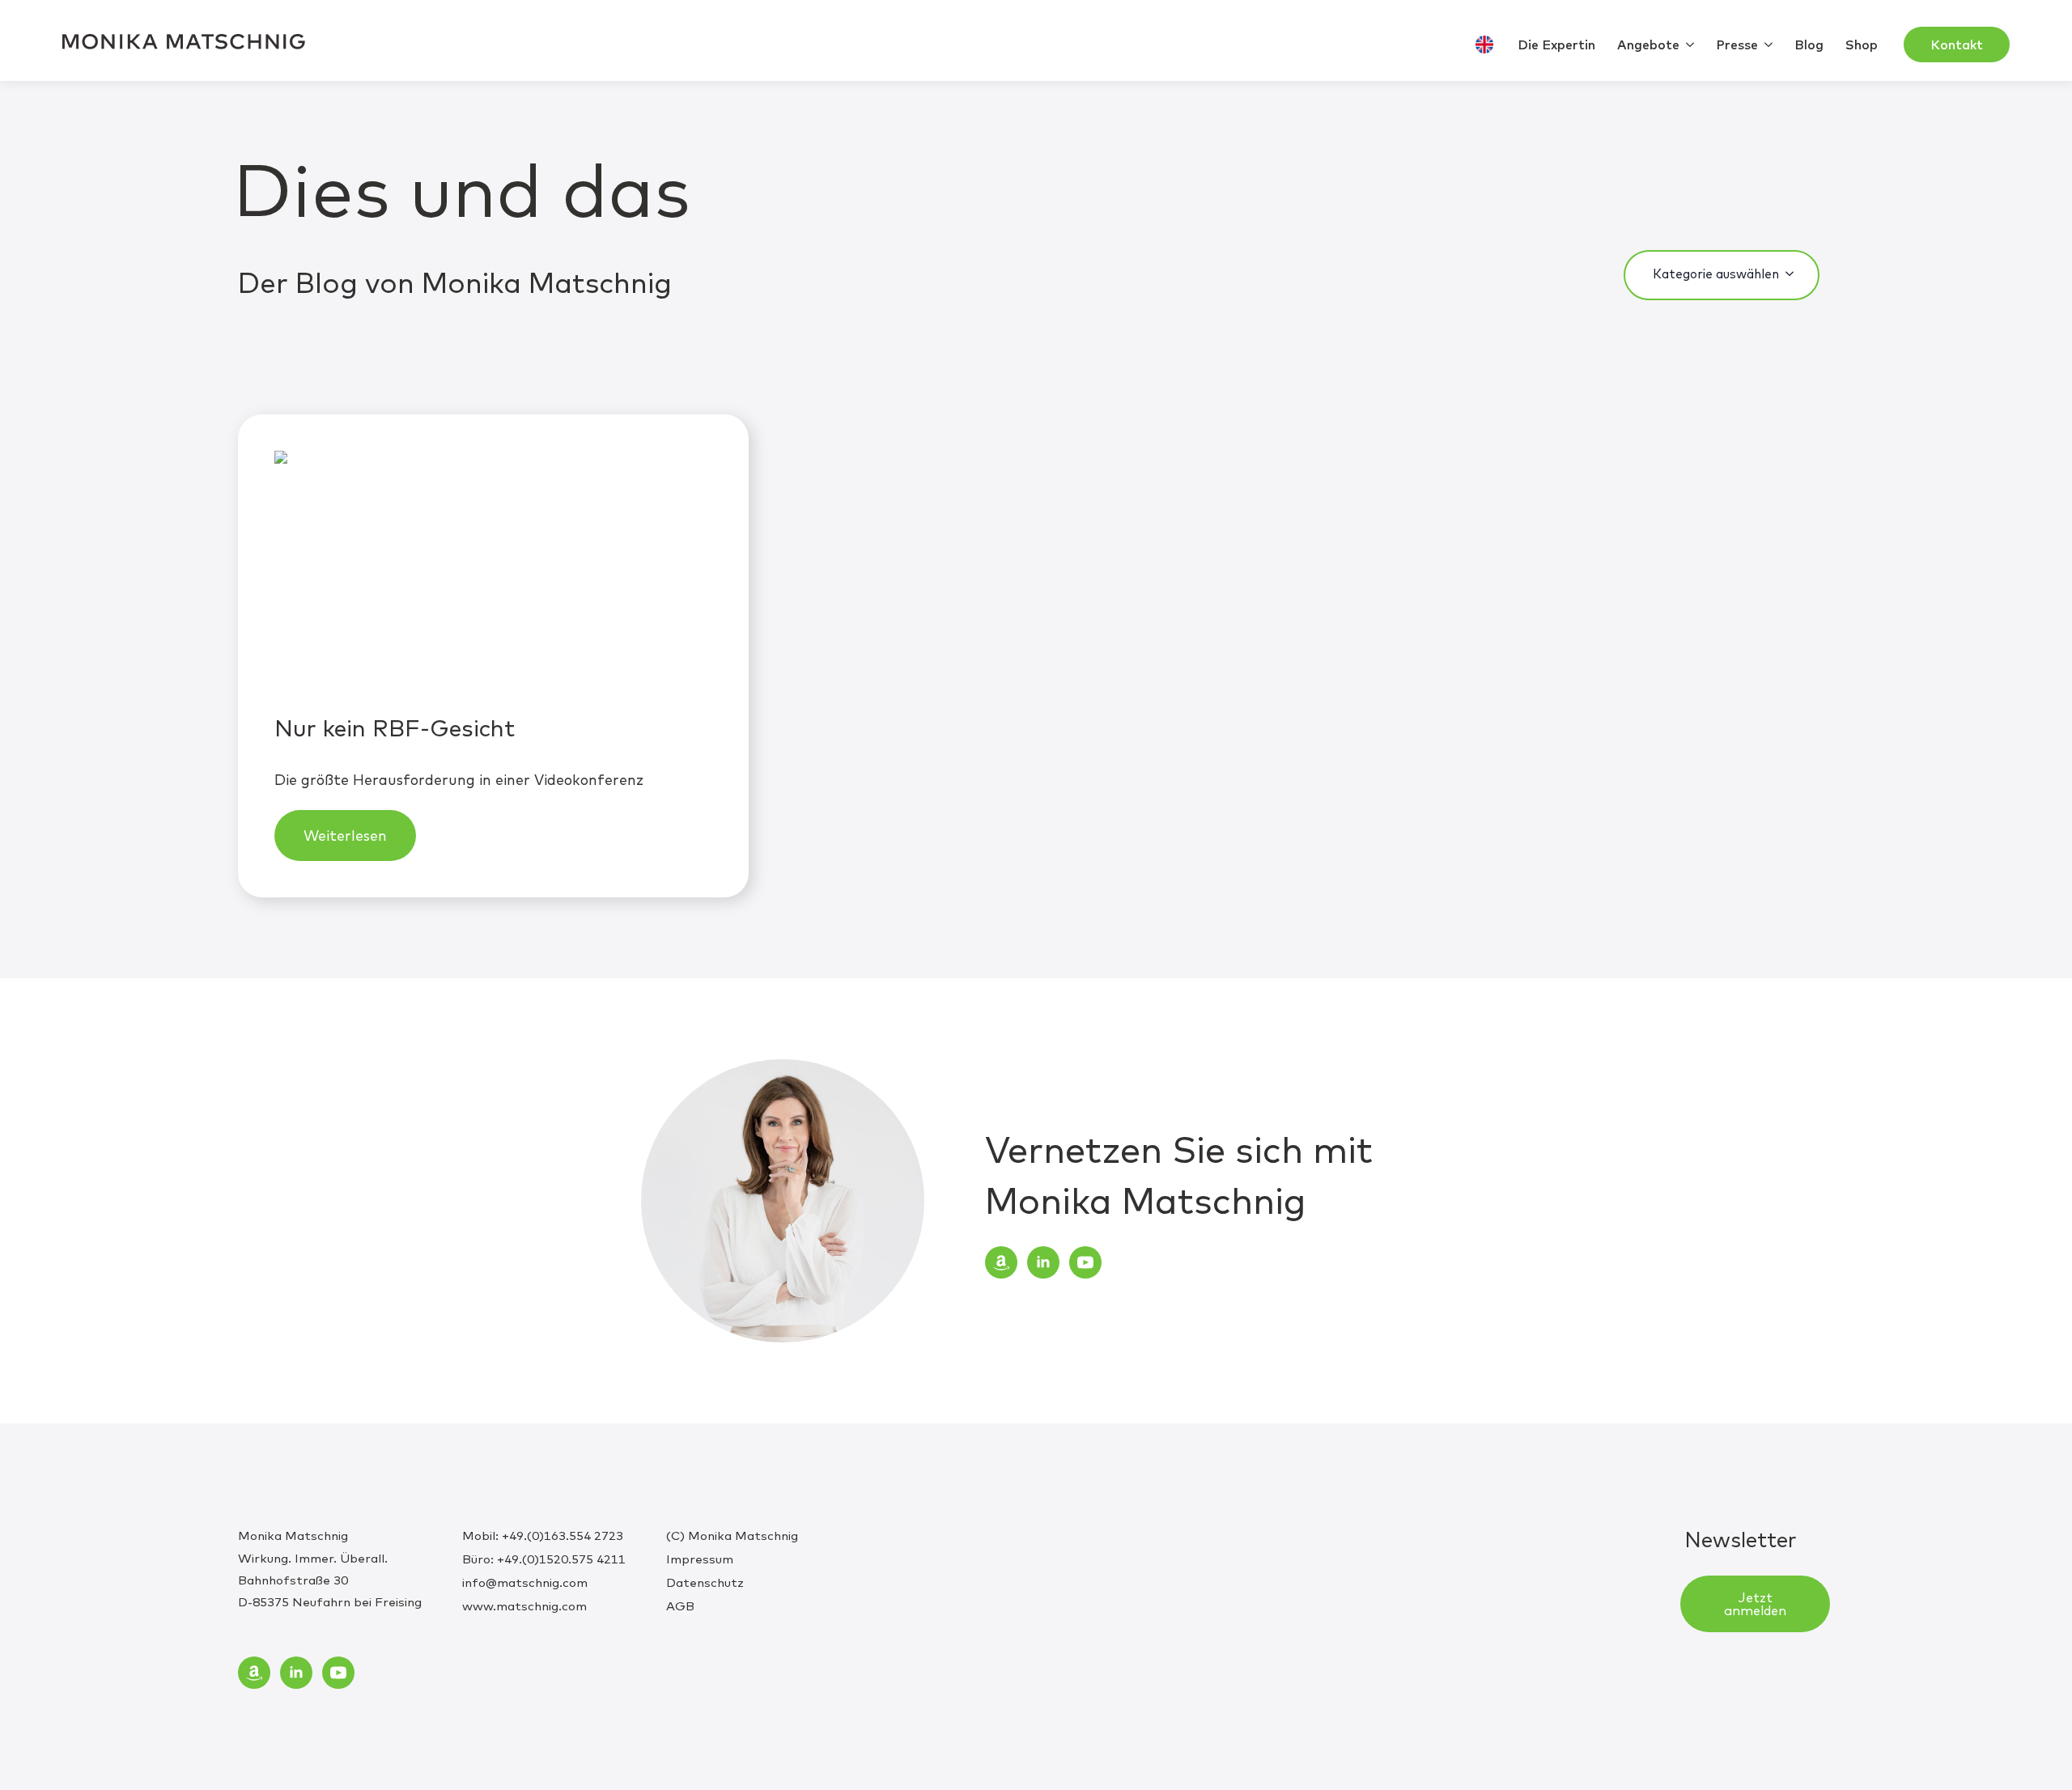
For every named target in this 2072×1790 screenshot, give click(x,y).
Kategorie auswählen (1716, 274)
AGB (680, 1606)
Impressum (700, 1559)
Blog (1809, 45)
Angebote (1648, 45)
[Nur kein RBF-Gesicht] (493, 574)
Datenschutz (705, 1582)
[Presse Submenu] (1770, 45)
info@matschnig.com (525, 1582)
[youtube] (1085, 1262)
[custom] (1001, 1262)
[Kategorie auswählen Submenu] (1794, 274)
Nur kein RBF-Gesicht (395, 727)
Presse (1737, 45)
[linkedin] (1043, 1262)
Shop (1862, 45)
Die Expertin (1556, 45)
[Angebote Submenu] (1692, 45)
